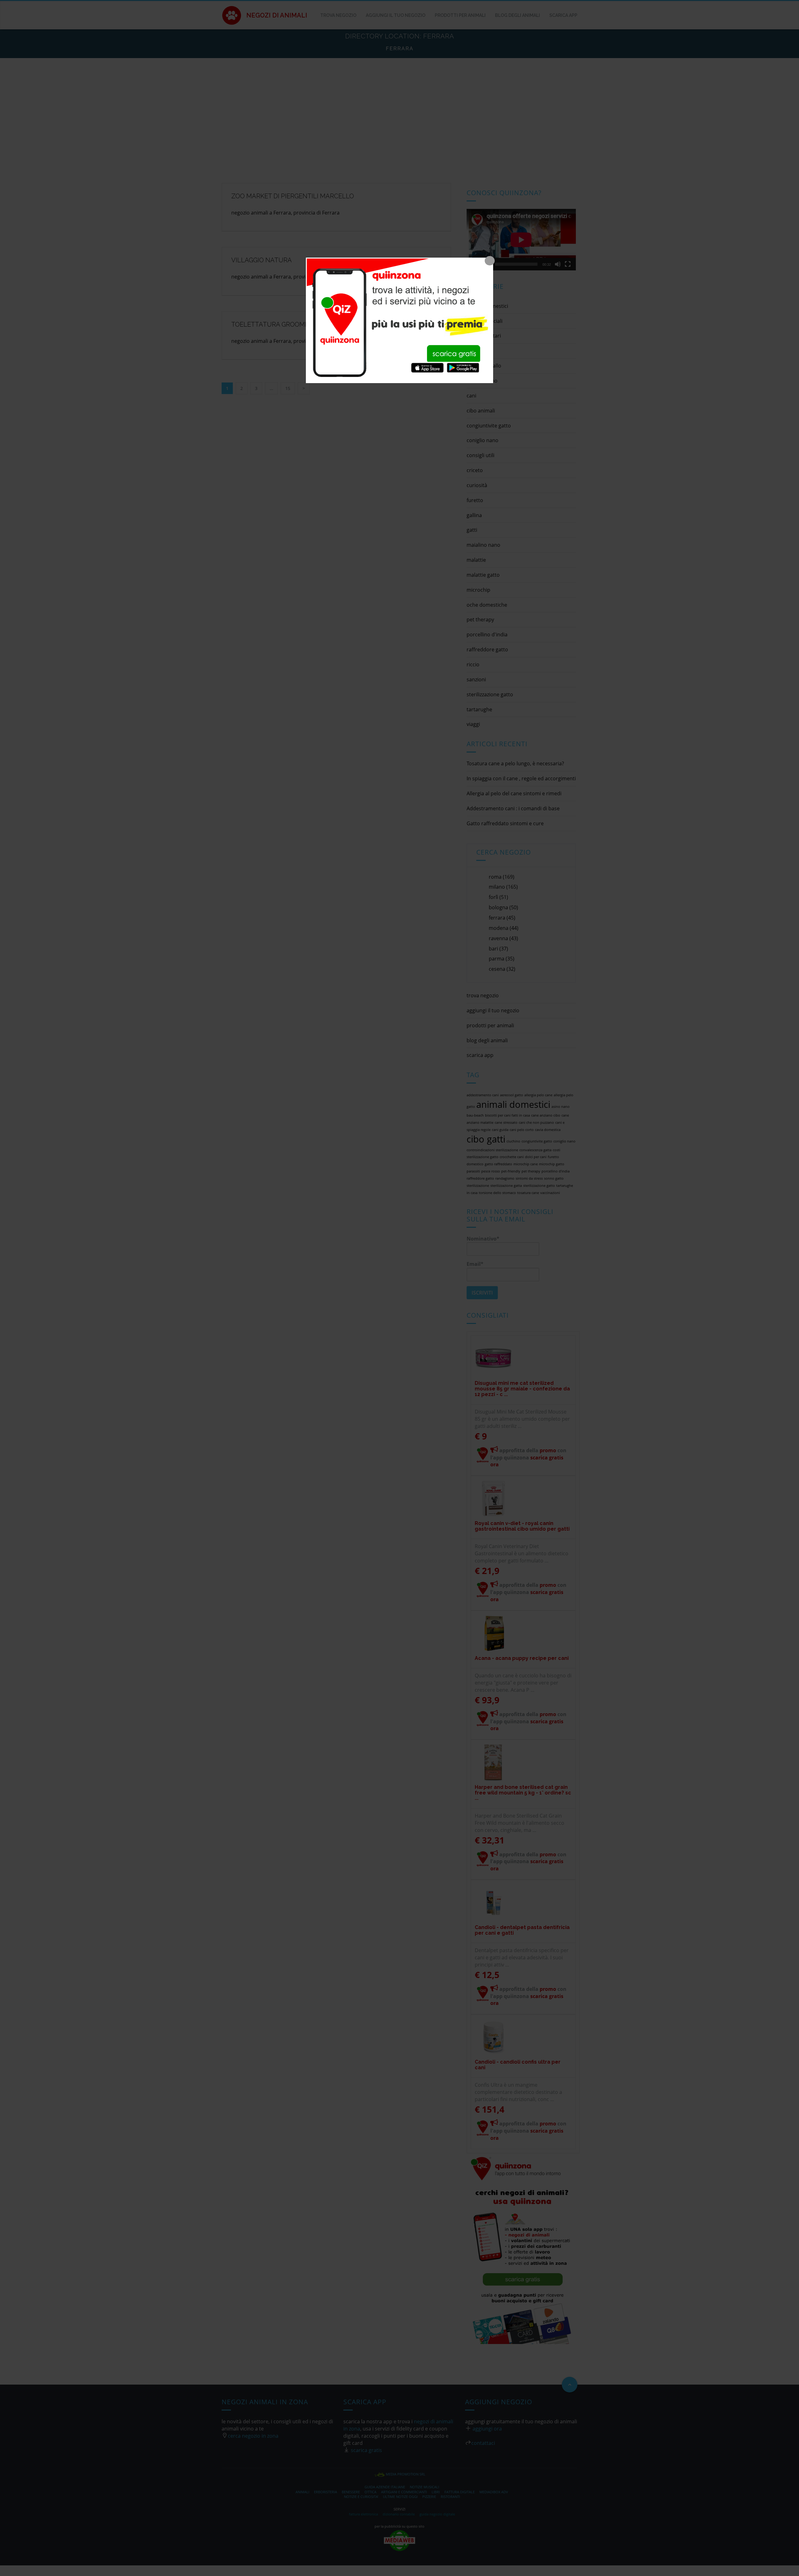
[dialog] (399, 320)
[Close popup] (490, 261)
